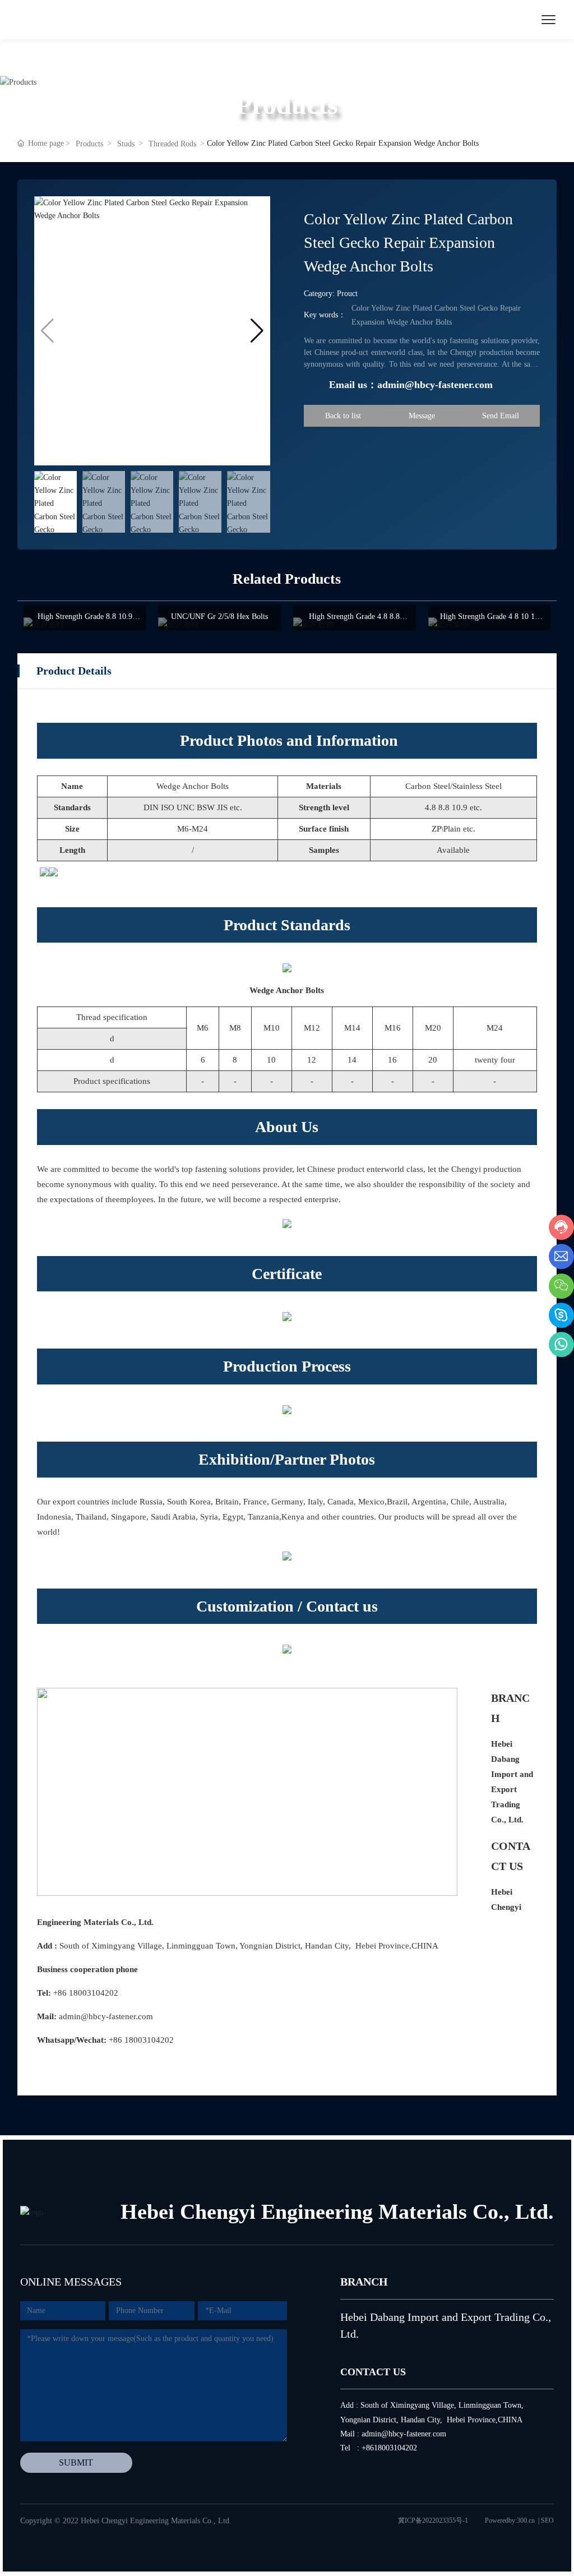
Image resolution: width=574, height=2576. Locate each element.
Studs (126, 144)
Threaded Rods (172, 144)
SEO (547, 2520)
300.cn (526, 2520)
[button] (257, 331)
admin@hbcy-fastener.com (106, 2016)
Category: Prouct (331, 294)
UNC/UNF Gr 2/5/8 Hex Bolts (219, 617)
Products (89, 144)
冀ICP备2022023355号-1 (433, 2520)
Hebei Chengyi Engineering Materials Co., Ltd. (337, 2212)
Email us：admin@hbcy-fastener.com (411, 385)
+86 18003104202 (86, 1993)
